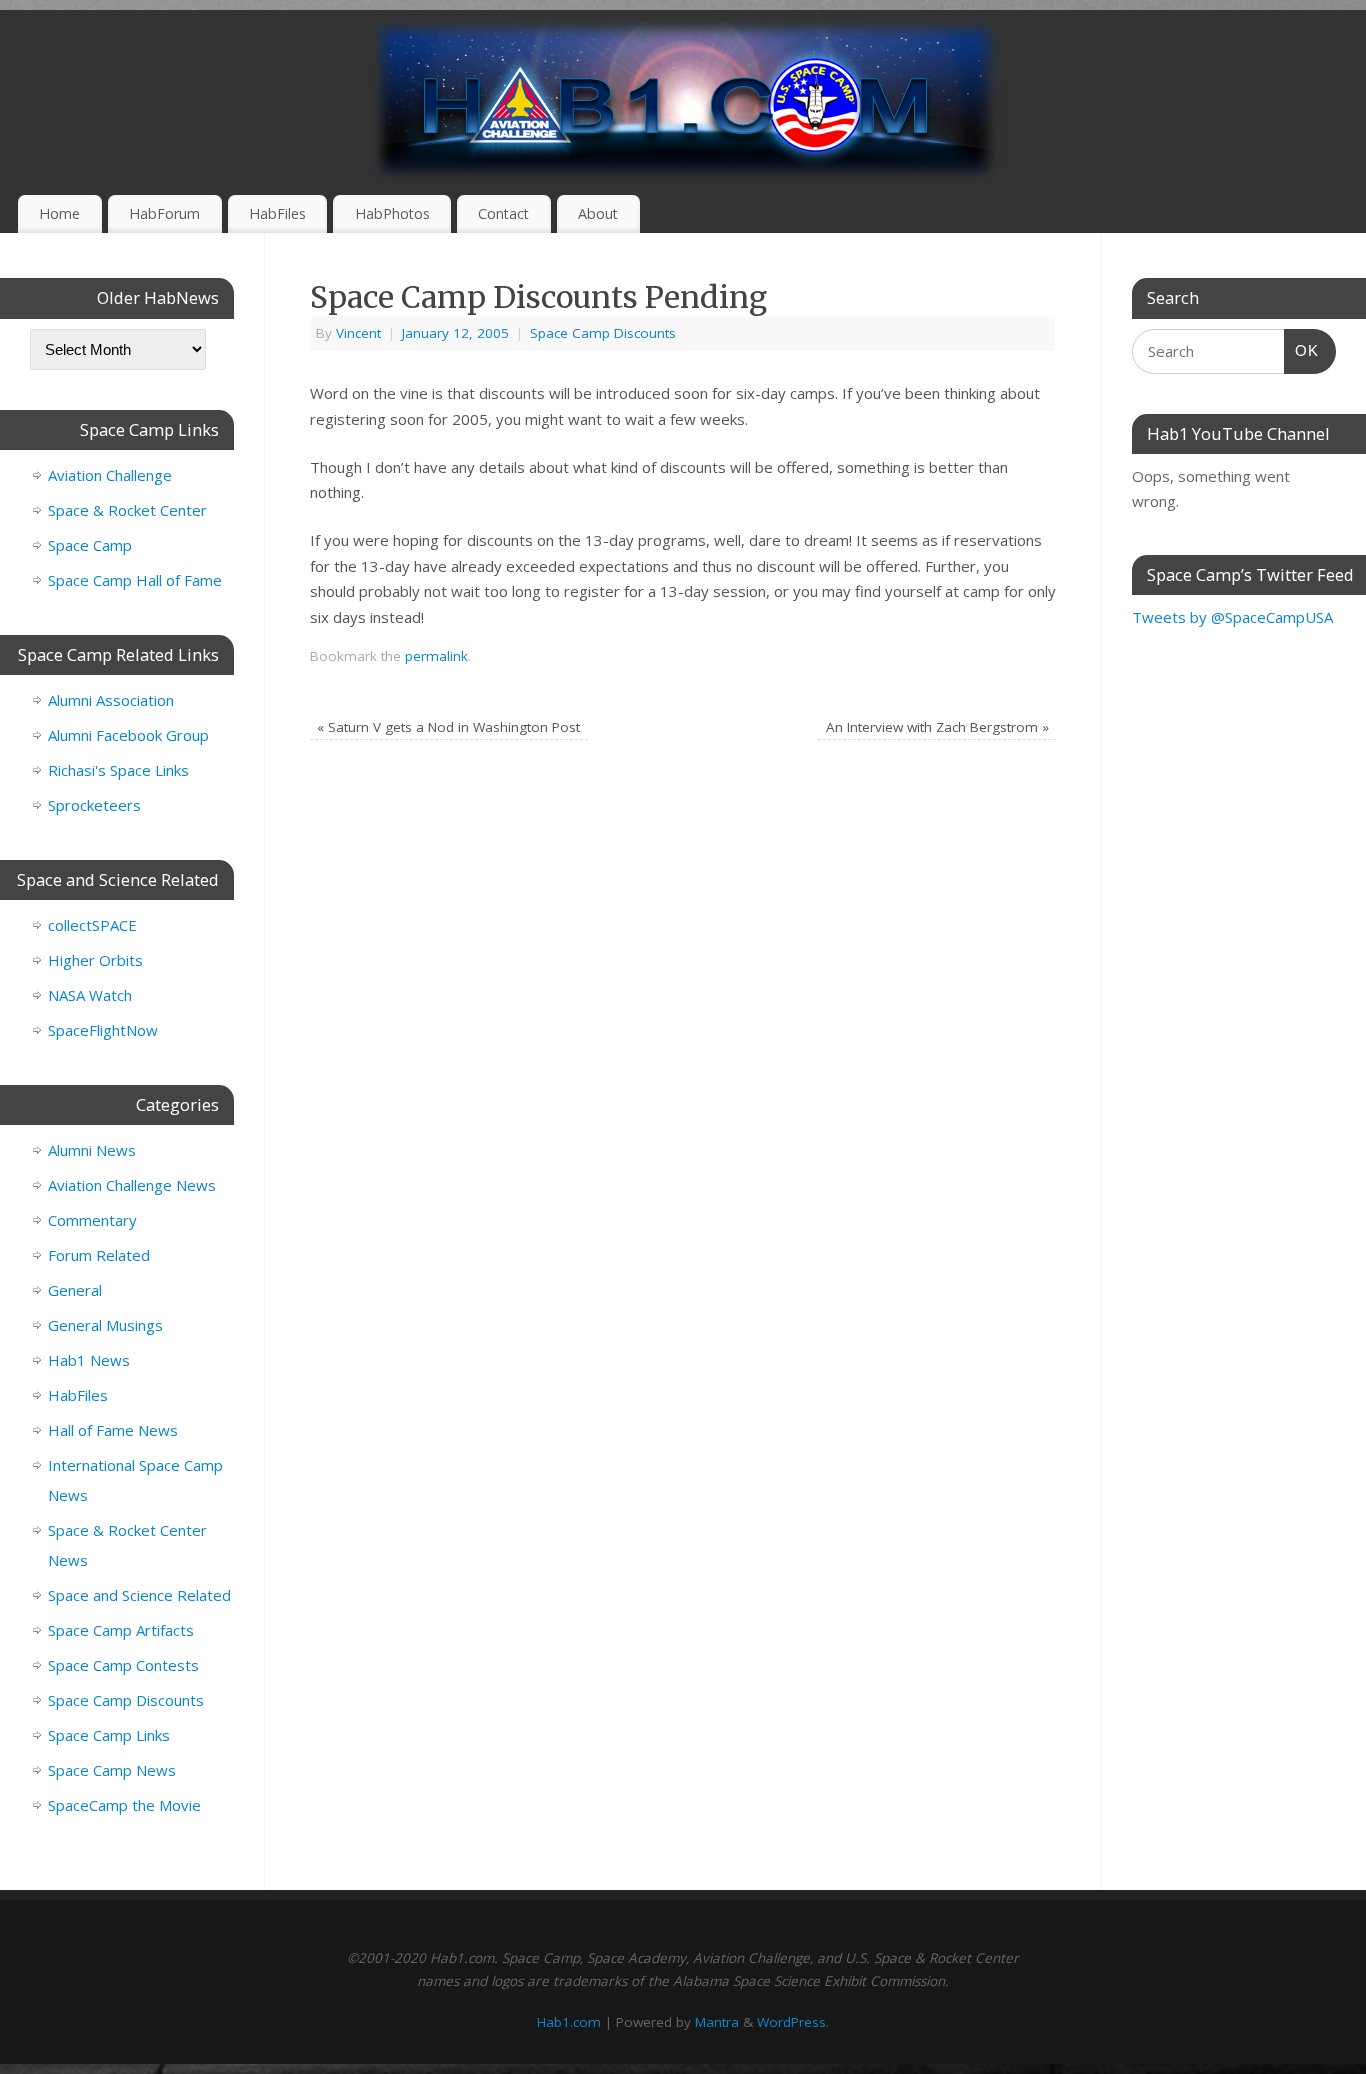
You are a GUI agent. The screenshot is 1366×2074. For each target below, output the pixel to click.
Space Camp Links (109, 1735)
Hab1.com (569, 2022)
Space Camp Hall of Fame (135, 580)
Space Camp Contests (123, 1665)
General (75, 1290)
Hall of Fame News (113, 1430)
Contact (503, 213)
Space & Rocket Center (127, 510)
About (598, 213)
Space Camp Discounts (603, 333)
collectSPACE (92, 925)
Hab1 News (89, 1360)
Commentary (92, 1220)
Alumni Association (111, 700)
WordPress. (793, 2022)
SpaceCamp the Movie (124, 1805)
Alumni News (92, 1150)
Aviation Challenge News (132, 1185)
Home (59, 213)
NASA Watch (90, 995)
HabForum (164, 213)
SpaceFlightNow (103, 1030)
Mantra (717, 2022)
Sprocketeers (94, 805)
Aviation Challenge (110, 475)
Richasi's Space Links (118, 770)
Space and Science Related (139, 1595)
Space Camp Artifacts (121, 1630)
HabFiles (277, 213)
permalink (436, 656)
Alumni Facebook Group (128, 735)
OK (1302, 350)
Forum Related (99, 1255)
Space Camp (90, 545)
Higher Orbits (95, 960)
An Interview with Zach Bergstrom (937, 727)
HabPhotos (392, 213)
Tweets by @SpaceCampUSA (1232, 617)
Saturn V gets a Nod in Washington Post (448, 727)
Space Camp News (112, 1770)
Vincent (358, 333)
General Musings (105, 1325)
